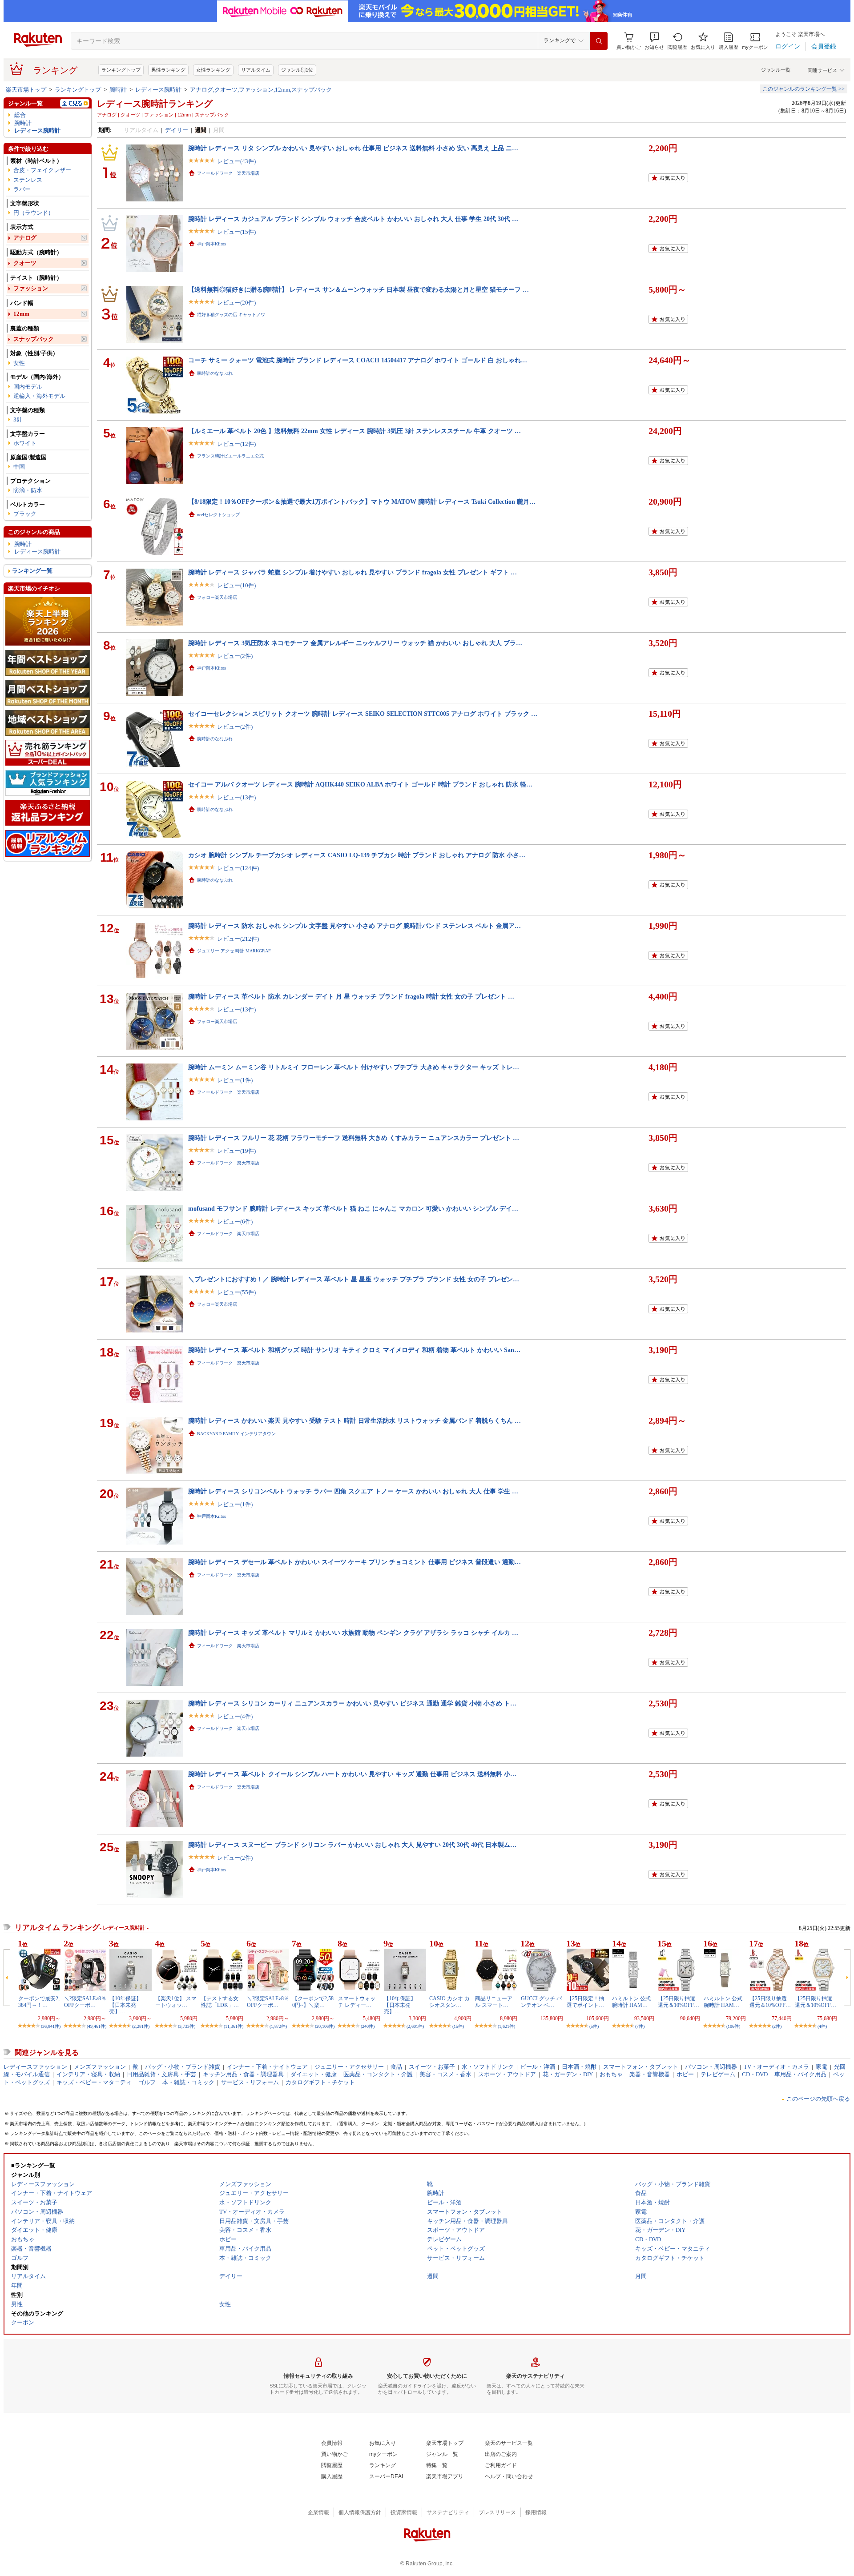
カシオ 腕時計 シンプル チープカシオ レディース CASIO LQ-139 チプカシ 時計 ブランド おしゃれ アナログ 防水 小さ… (357, 855)
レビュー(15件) (236, 232)
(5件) (594, 2026)
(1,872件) (278, 2026)
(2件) (777, 2026)
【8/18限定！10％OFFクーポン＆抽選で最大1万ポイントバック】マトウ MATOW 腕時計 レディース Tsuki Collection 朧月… (362, 502)
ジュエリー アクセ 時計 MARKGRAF (234, 951)
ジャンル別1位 (297, 70)
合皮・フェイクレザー (42, 170)
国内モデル (28, 387)
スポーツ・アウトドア (507, 2074)
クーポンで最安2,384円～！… (39, 2002)
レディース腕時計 (158, 90)
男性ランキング (168, 70)
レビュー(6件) (235, 1222)
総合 (20, 115)
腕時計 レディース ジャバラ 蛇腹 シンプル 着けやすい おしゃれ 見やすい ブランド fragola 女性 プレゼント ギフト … (352, 572)
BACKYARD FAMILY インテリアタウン (236, 1434)
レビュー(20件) (236, 303)
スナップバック (34, 339)
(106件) (733, 2026)
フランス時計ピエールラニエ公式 (230, 456)
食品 (396, 2067)
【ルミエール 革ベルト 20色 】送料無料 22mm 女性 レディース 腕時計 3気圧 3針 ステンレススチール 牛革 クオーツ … (354, 431)
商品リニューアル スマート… (494, 2002)
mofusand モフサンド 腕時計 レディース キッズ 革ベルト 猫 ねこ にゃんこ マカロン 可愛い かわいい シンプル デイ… (353, 1208)
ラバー (22, 189)
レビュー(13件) (236, 797)
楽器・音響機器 (650, 2074)
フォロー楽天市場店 (217, 597)
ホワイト (25, 443)
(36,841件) (51, 2026)
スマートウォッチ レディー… (357, 2002)
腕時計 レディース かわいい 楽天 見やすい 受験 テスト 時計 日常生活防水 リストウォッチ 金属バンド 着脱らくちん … (354, 1420)
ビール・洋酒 (538, 2067)
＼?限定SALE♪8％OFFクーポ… (85, 2002)
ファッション (31, 288)
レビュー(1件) (235, 1080)
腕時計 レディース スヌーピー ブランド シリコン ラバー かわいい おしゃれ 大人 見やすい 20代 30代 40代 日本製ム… (352, 1845)
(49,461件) (97, 2026)
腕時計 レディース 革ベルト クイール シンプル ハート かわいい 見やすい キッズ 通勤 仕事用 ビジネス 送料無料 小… (352, 1774)
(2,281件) (141, 2026)
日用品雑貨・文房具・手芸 (161, 2074)
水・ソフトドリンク (488, 2067)
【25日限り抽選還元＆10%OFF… (679, 2002)
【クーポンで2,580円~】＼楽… (313, 2002)
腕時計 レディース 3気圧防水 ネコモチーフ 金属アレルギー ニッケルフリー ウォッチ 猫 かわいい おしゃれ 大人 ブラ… (355, 643)
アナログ (25, 238)
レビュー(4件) (235, 1716)
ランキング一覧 (32, 571)
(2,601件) (415, 2026)
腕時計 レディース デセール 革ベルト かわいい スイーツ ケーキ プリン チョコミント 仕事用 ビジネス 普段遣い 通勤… (354, 1562)
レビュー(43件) (236, 161)
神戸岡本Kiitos (211, 244)
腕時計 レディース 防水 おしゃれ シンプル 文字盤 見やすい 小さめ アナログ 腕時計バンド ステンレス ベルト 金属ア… (354, 926)
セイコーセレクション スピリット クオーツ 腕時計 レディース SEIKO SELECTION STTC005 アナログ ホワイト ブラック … (363, 714)
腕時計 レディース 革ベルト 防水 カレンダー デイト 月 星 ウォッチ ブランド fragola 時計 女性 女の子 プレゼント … (351, 996)
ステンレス (28, 180)
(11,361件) (234, 2026)
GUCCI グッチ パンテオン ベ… (541, 2002)
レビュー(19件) (236, 1151)
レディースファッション (35, 2067)
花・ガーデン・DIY (568, 2074)
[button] (654, 41)
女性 (19, 363)
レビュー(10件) (236, 585)
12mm (21, 314)
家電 (822, 2067)
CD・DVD (755, 2074)
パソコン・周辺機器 (711, 2067)
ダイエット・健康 (314, 2074)
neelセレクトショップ (218, 515)
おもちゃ (611, 2074)
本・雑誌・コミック (188, 2082)
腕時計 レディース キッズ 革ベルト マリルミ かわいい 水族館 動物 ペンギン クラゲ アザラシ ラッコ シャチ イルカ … (353, 1633)
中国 (19, 467)
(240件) (368, 2026)
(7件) (640, 2026)
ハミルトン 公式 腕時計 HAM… (631, 2002)
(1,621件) (506, 2026)
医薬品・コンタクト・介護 (378, 2074)
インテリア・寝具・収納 (88, 2074)
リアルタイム (256, 70)
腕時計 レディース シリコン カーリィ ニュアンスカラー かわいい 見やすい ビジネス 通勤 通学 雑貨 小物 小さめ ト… (352, 1703)
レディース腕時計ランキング (155, 104)
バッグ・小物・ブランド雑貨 (183, 2067)
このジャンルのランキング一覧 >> (804, 89)
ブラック (25, 514)
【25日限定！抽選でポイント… (585, 2002)
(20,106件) (325, 2026)
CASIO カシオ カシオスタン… (449, 2002)
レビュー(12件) (236, 444)
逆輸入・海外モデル (39, 396)
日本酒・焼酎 (579, 2067)
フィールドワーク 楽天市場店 (228, 173)
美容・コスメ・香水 (445, 2074)
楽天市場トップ (26, 90)
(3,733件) (187, 2026)
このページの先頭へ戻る (818, 2099)
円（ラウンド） (34, 213)
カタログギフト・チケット (320, 2082)
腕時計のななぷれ (215, 373)
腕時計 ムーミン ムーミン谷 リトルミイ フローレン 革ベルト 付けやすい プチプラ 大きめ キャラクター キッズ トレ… (354, 1067)
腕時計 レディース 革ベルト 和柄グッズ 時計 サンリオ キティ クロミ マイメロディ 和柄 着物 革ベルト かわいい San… (354, 1350)
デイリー (177, 130)
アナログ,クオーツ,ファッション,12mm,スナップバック (261, 90)
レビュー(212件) (238, 939)
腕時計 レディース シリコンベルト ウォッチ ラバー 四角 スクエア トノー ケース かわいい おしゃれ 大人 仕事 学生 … (353, 1491)
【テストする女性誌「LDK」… (220, 2002)
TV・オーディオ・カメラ (776, 2067)
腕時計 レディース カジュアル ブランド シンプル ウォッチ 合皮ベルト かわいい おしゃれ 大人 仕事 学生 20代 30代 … (353, 219)
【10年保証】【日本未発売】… (125, 2005)
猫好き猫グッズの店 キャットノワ (231, 315)
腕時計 (118, 90)
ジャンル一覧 (776, 70)
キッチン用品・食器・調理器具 (243, 2074)
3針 (18, 419)
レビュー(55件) (236, 1292)
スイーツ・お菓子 (432, 2067)
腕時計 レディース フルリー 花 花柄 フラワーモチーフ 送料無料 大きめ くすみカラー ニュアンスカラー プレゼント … (354, 1138)
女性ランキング (213, 70)
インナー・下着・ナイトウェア (267, 2067)
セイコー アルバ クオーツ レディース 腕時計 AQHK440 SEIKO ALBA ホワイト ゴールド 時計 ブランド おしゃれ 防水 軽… (360, 784)
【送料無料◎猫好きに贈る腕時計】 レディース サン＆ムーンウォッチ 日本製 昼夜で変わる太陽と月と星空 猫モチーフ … (359, 289)
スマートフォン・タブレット (641, 2067)
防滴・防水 (28, 490)
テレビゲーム (718, 2074)
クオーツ (25, 263)
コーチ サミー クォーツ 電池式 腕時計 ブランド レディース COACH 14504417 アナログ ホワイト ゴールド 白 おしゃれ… (358, 360)
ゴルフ (147, 2082)
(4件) (822, 2026)
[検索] (599, 41)
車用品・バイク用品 (800, 2074)
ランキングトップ (121, 70)
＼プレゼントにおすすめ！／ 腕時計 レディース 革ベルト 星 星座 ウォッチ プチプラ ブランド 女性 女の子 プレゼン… (354, 1279)
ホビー (685, 2074)
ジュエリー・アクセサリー (349, 2067)
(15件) (458, 2026)
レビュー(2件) (235, 656)
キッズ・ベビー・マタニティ (94, 2082)
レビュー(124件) (238, 868)
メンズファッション (100, 2067)
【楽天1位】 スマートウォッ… (176, 2002)
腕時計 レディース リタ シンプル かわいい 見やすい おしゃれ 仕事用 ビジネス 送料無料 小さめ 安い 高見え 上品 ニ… (353, 148)
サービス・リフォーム (250, 2082)
